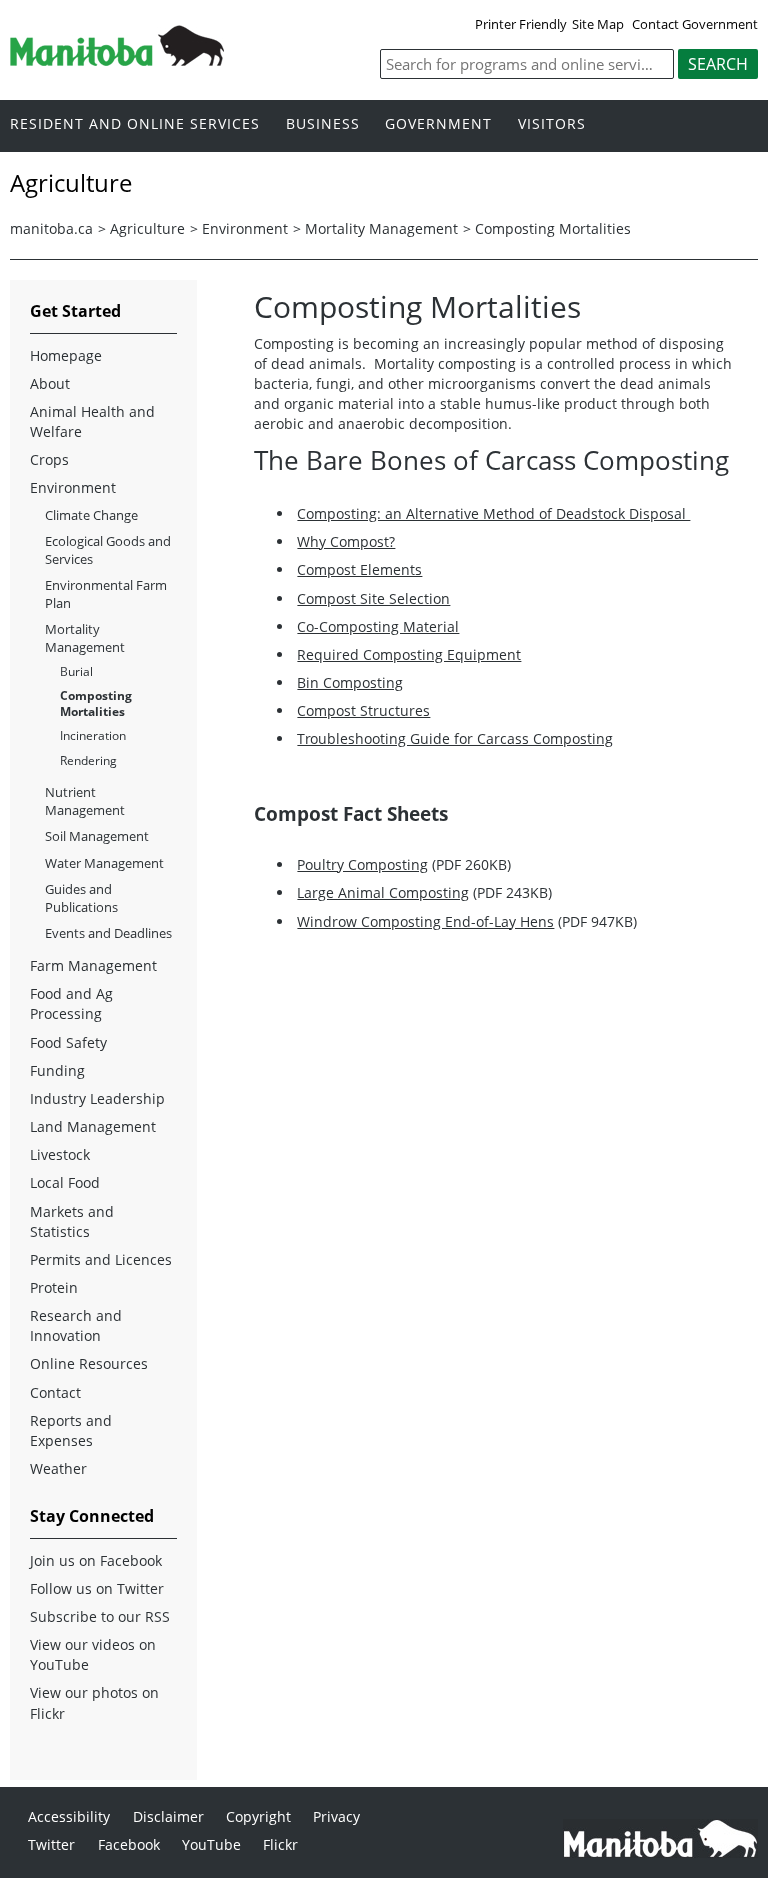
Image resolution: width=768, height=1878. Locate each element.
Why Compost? (346, 541)
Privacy (336, 1816)
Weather (58, 1468)
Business (323, 124)
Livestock (60, 1154)
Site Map (598, 24)
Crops (49, 459)
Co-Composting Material (378, 626)
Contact (55, 1392)
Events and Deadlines (108, 933)
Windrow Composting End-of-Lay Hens (425, 921)
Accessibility (69, 1816)
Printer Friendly (521, 24)
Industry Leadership (97, 1098)
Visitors (552, 124)
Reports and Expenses (71, 1430)
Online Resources (89, 1363)
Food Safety (68, 1042)
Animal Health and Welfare (92, 421)
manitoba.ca (51, 228)
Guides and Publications (81, 898)
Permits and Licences (101, 1259)
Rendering (88, 760)
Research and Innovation (76, 1325)
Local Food (65, 1182)
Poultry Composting (362, 864)
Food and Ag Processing (71, 1003)
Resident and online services (135, 124)
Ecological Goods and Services (108, 550)
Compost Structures (363, 710)
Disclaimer (168, 1816)
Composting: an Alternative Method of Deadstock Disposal (493, 513)
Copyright (258, 1816)
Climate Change (91, 515)
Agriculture (147, 228)
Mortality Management (381, 228)
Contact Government (695, 24)
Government (438, 124)
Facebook (129, 1844)
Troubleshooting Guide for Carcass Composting (455, 738)
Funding (57, 1070)
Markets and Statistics (72, 1221)
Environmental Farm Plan (106, 594)
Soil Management (97, 836)
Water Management (104, 863)
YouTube (211, 1844)
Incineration (93, 735)
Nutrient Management (85, 801)
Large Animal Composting (383, 892)
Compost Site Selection (373, 598)
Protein (54, 1287)
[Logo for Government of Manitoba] (117, 60)
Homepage (66, 355)
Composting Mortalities (553, 228)
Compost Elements (359, 569)
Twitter (51, 1844)
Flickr (280, 1844)
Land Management (93, 1126)
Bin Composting (350, 682)
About (50, 383)
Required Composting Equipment (409, 654)
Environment (245, 228)
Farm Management (93, 965)
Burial (76, 671)
